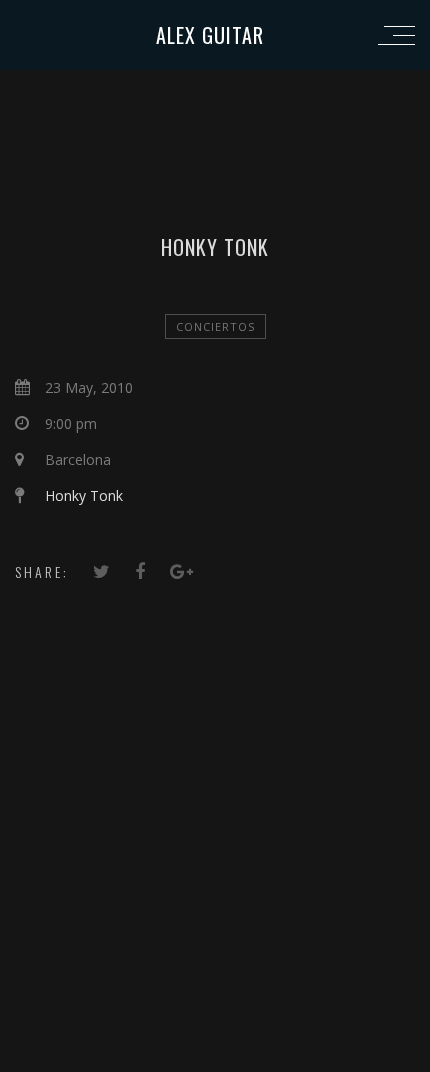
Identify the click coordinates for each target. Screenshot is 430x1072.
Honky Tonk (84, 495)
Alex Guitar (210, 35)
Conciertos (215, 326)
